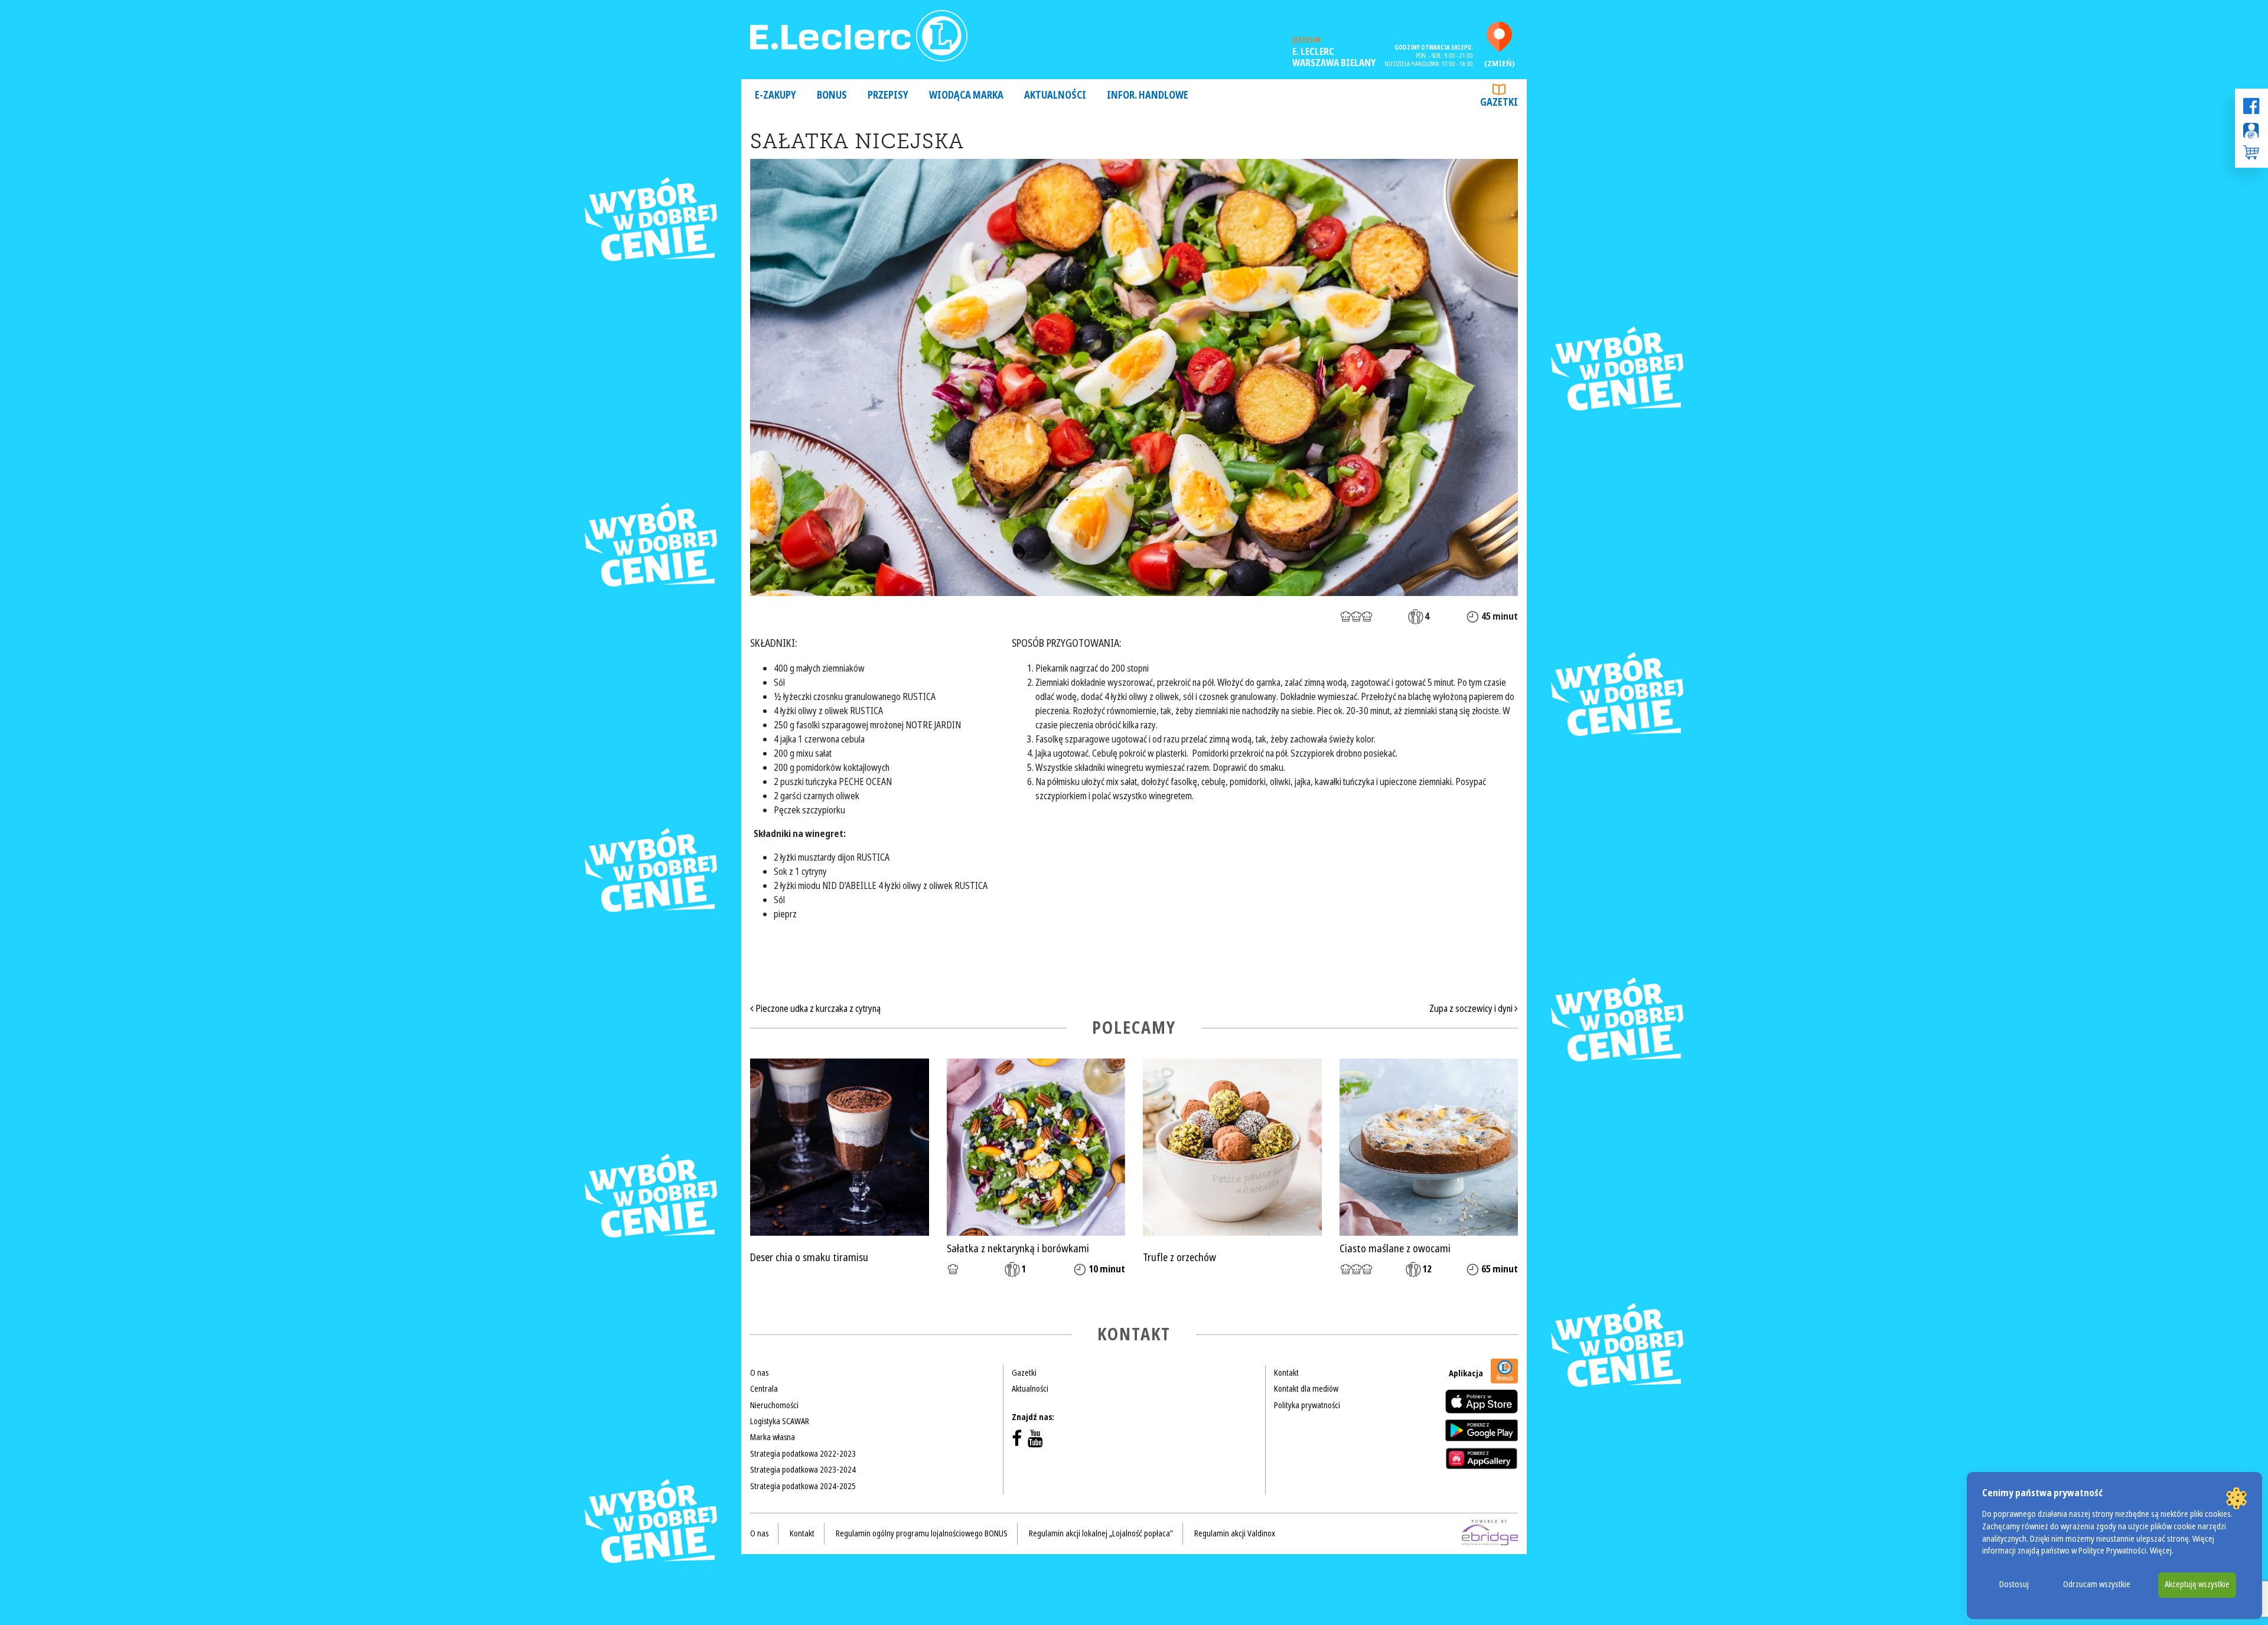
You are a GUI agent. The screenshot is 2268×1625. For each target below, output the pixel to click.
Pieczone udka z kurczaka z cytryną (817, 1009)
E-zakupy (775, 95)
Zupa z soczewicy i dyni (1472, 1009)
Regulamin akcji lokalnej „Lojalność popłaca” (1101, 1533)
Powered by (1490, 1522)
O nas (759, 1373)
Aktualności (1055, 95)
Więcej (2161, 1551)
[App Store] (1482, 1401)
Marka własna (773, 1437)
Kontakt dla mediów (1306, 1389)
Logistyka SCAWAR (780, 1421)
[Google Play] (1482, 1430)
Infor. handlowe (1148, 95)
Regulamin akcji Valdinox (1235, 1533)
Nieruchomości (774, 1405)
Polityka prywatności (1307, 1405)
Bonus (832, 95)
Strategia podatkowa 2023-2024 (803, 1470)
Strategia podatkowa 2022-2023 (803, 1454)
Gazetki (1499, 102)
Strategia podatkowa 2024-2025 (803, 1486)
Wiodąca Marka (966, 95)
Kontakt (1286, 1373)
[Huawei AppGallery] (1482, 1458)
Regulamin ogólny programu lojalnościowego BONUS (922, 1533)
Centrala (764, 1389)
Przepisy (888, 95)
